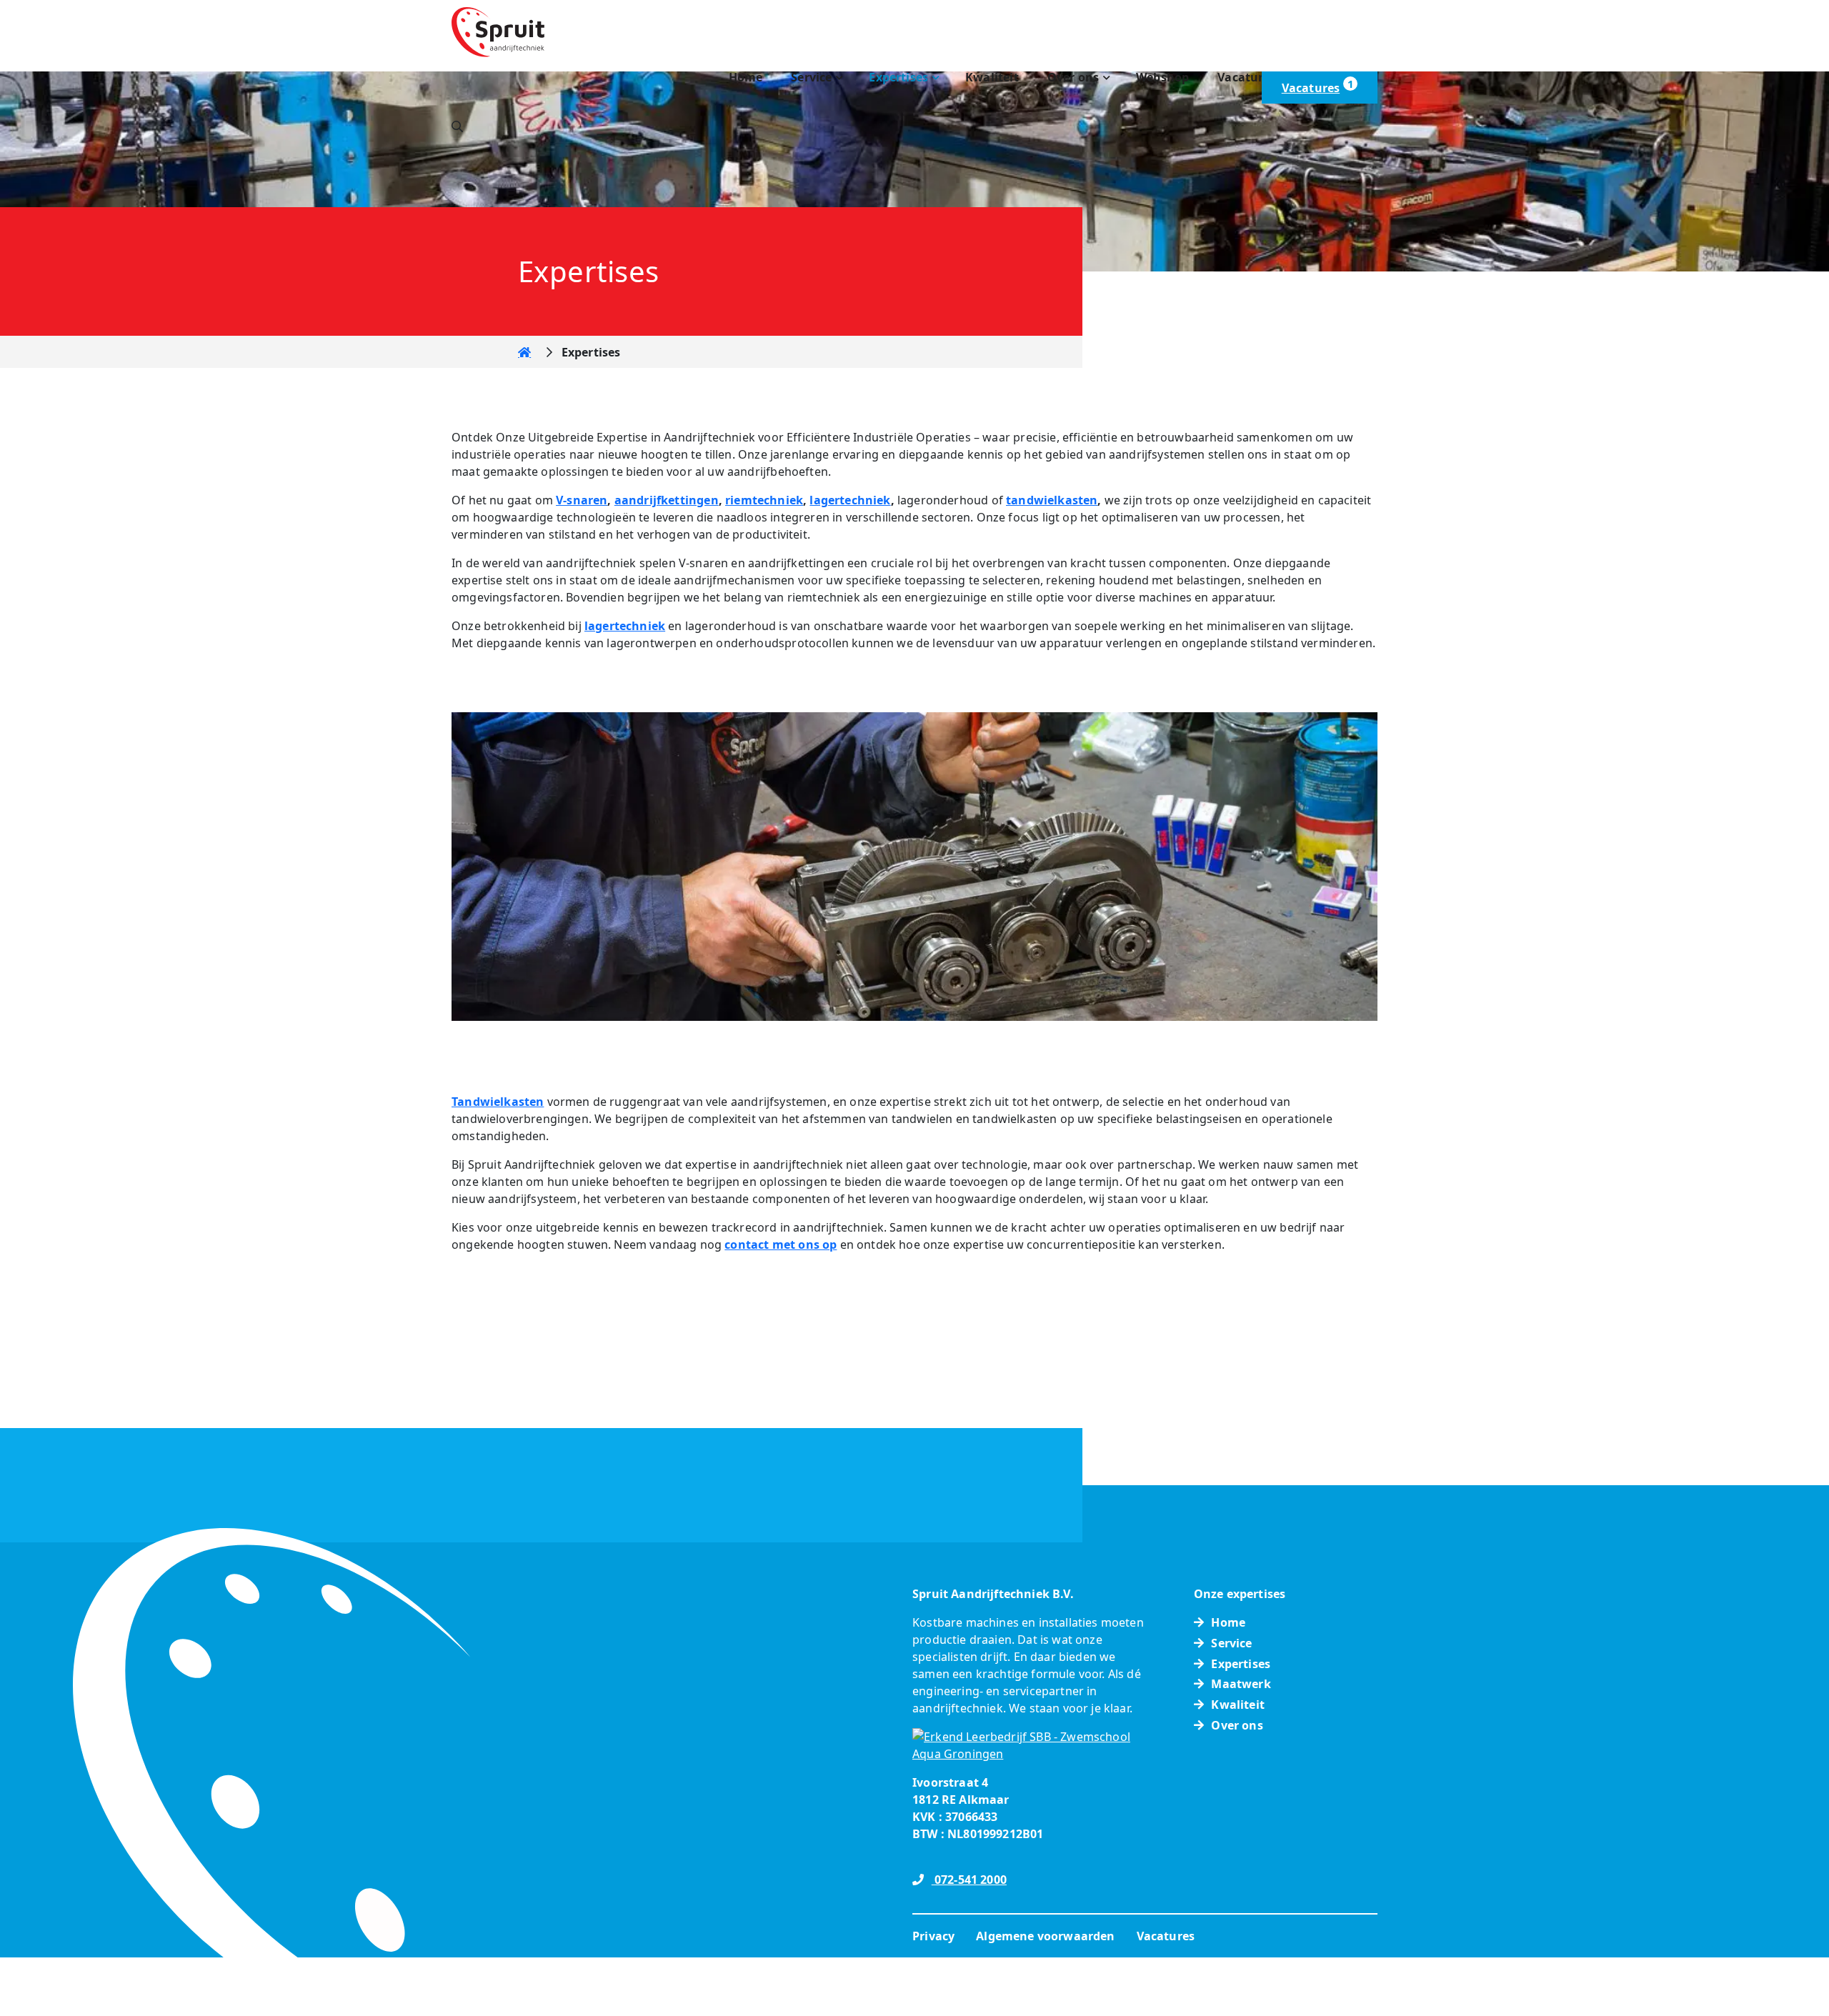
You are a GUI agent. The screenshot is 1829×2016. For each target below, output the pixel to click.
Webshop (1162, 77)
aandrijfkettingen (667, 500)
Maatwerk (1241, 1684)
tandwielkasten (1052, 500)
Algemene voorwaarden (1045, 1936)
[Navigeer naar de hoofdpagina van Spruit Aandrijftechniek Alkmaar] (498, 31)
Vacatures (1247, 77)
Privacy (933, 1936)
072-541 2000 (969, 1880)
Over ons (1073, 77)
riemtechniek (764, 500)
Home (746, 77)
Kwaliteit (992, 77)
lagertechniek (850, 500)
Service (811, 77)
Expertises (898, 77)
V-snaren (582, 500)
